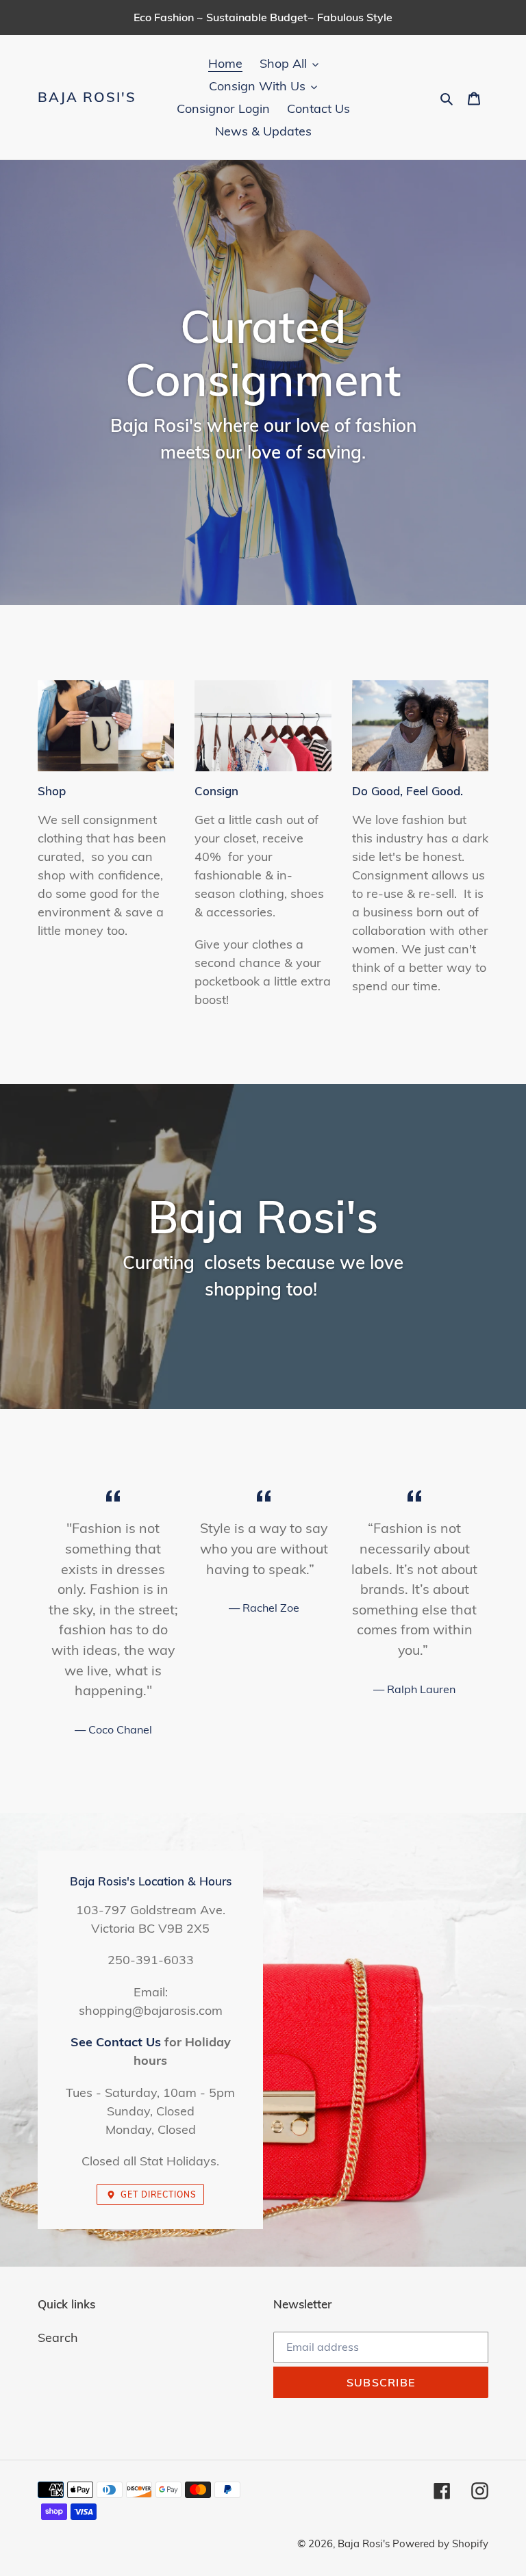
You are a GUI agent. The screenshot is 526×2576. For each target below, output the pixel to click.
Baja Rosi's (87, 97)
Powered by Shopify (440, 2543)
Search (58, 2337)
